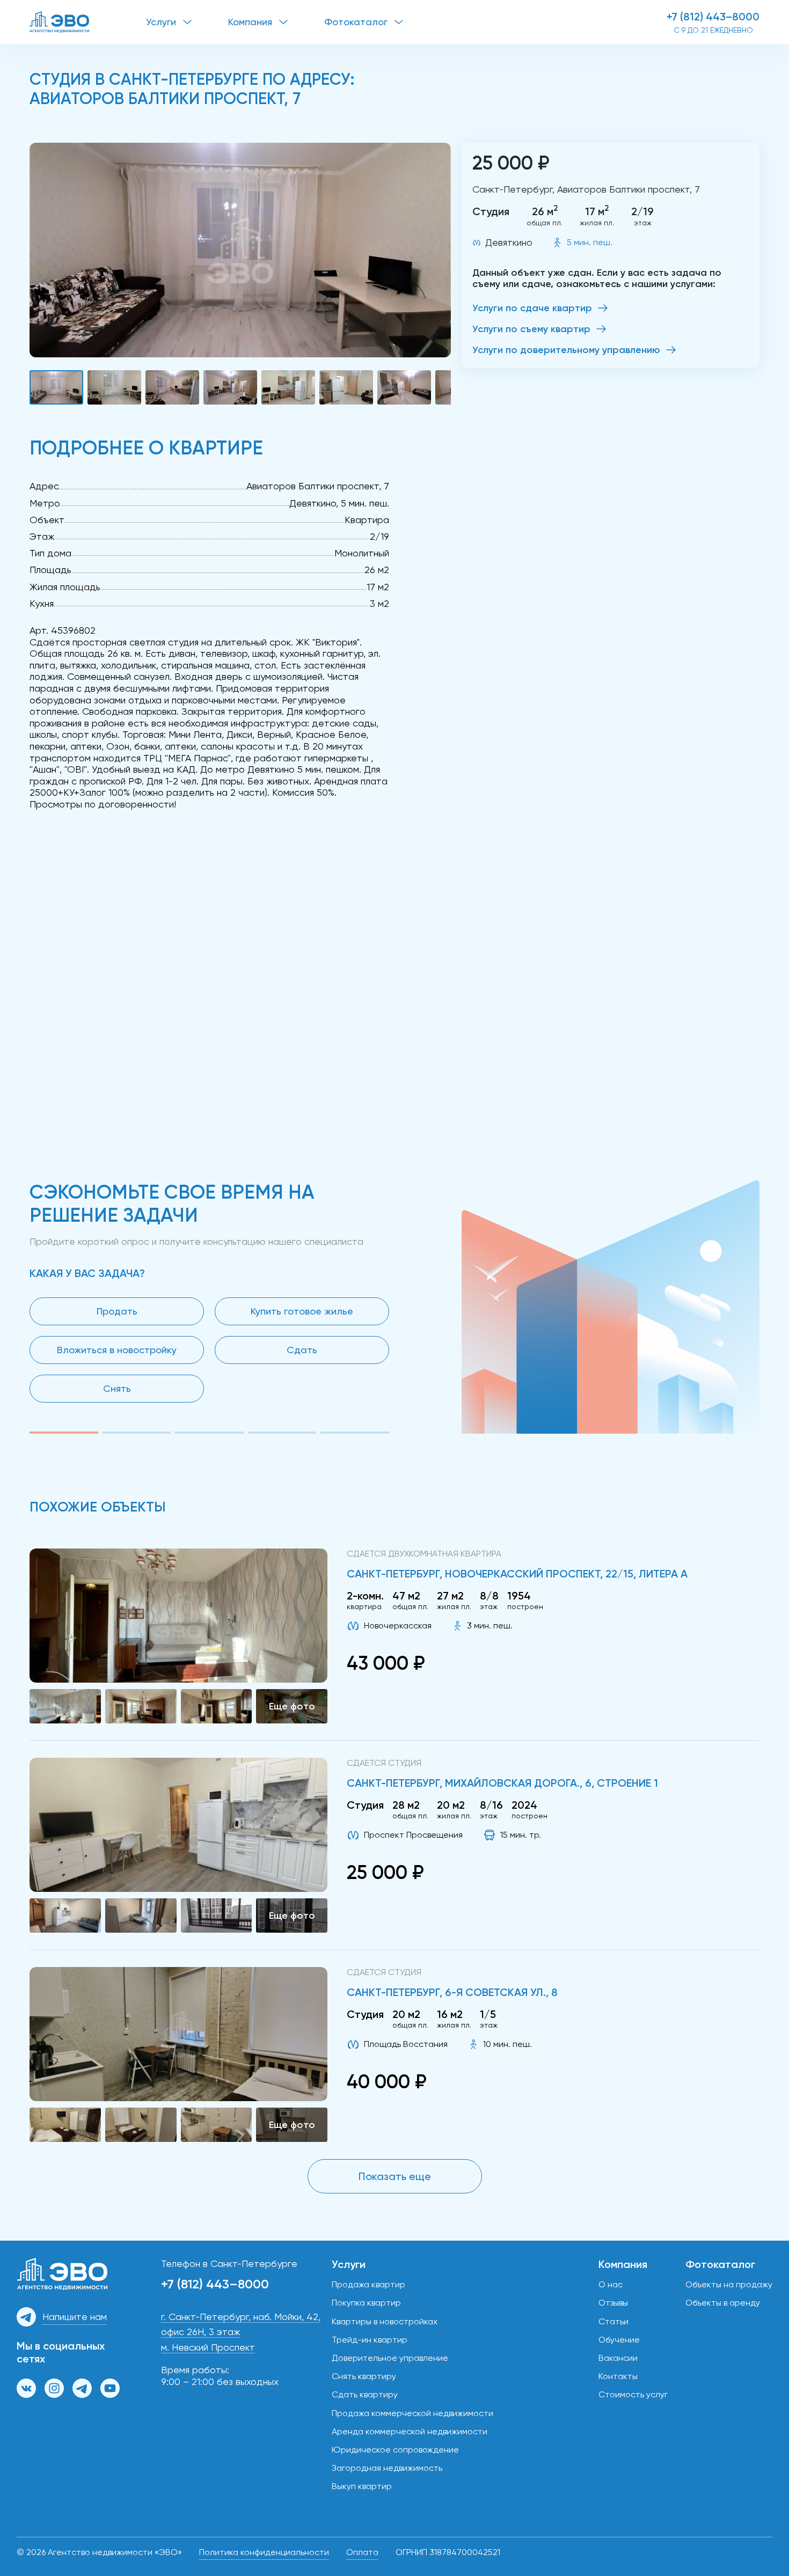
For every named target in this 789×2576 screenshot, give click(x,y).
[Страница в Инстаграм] (54, 2388)
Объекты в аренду (723, 2303)
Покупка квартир (366, 2303)
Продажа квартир (368, 2284)
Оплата (362, 2552)
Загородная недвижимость (387, 2468)
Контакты (618, 2376)
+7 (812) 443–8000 (713, 17)
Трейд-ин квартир (370, 2340)
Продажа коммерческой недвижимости (412, 2413)
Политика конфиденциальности (264, 2552)
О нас (611, 2284)
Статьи (613, 2321)
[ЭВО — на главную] (88, 22)
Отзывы (613, 2303)
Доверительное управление (390, 2358)
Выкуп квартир (362, 2486)
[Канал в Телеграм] (82, 2388)
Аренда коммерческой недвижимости (410, 2431)
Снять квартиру (364, 2376)
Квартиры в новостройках (385, 2321)
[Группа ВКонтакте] (26, 2388)
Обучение (619, 2340)
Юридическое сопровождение (395, 2450)
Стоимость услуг (633, 2394)
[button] (240, 250)
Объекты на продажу (729, 2284)
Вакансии (618, 2358)
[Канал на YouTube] (110, 2388)
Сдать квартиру (365, 2394)
